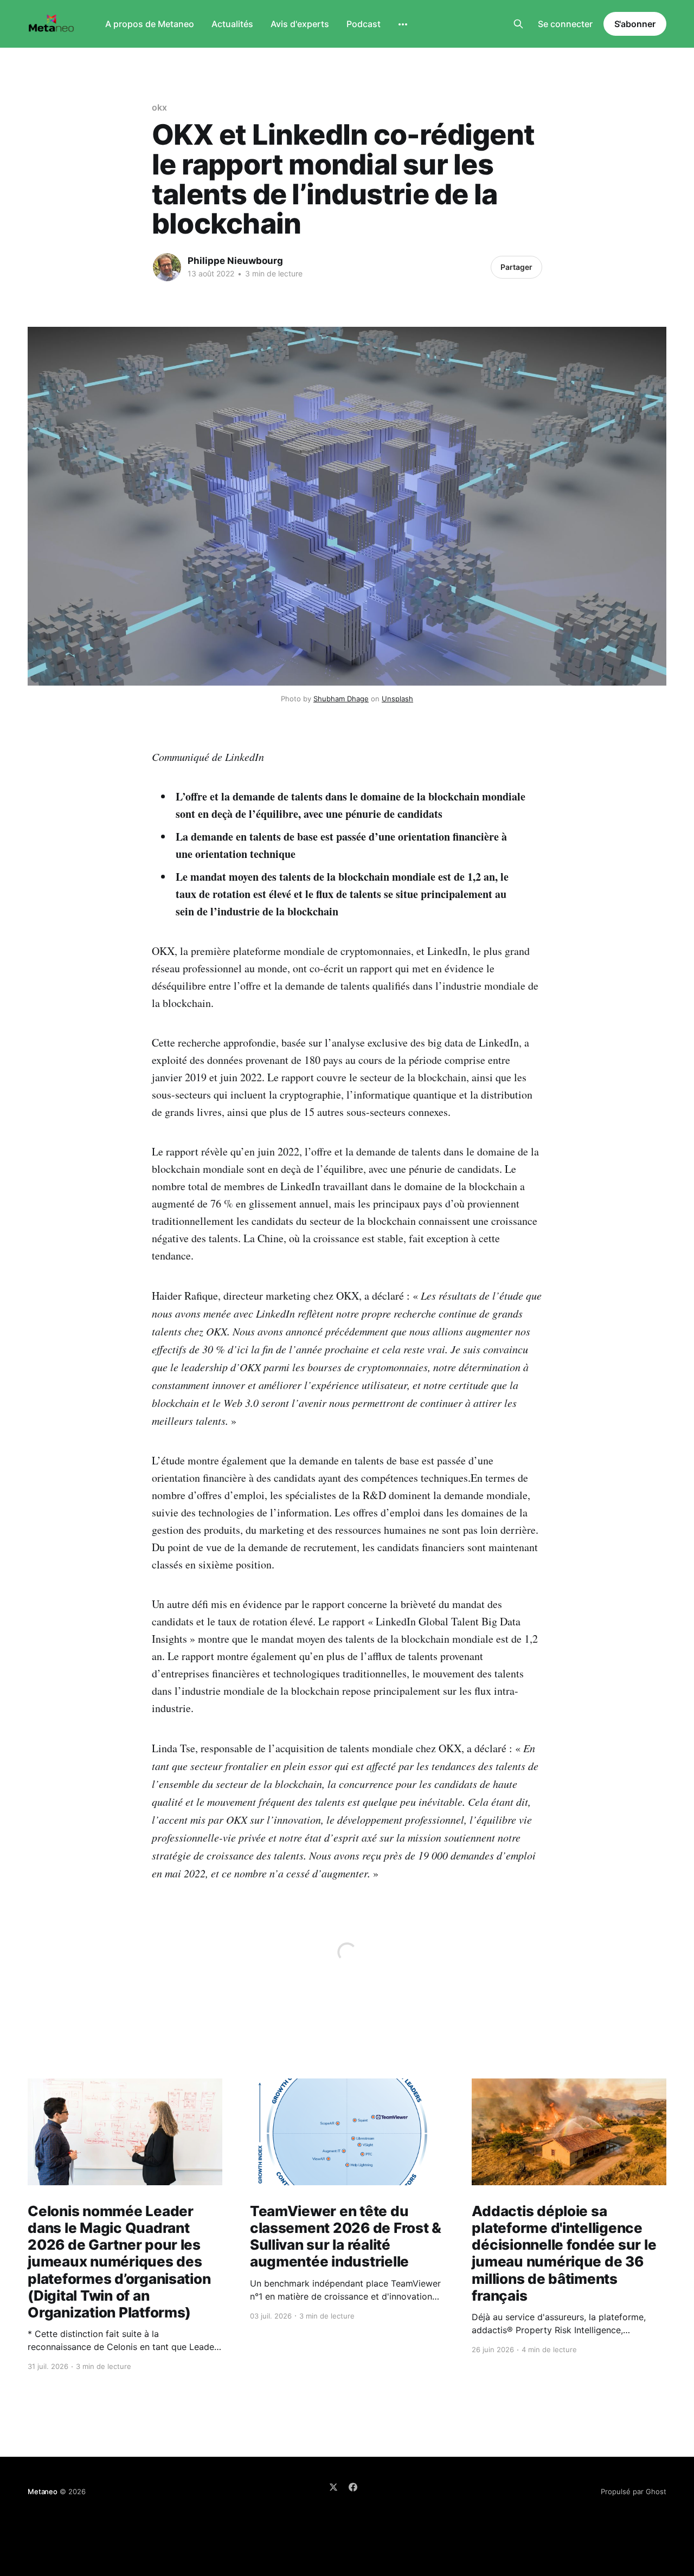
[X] (333, 2487)
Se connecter (565, 24)
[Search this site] (518, 24)
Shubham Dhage (341, 699)
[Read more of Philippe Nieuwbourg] (167, 267)
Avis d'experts (300, 24)
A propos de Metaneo (150, 24)
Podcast (364, 24)
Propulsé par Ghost (634, 2491)
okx (159, 107)
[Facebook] (353, 2487)
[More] (403, 24)
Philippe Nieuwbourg (235, 261)
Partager (516, 267)
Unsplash (397, 699)
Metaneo (43, 2491)
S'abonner (635, 24)
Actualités (232, 24)
